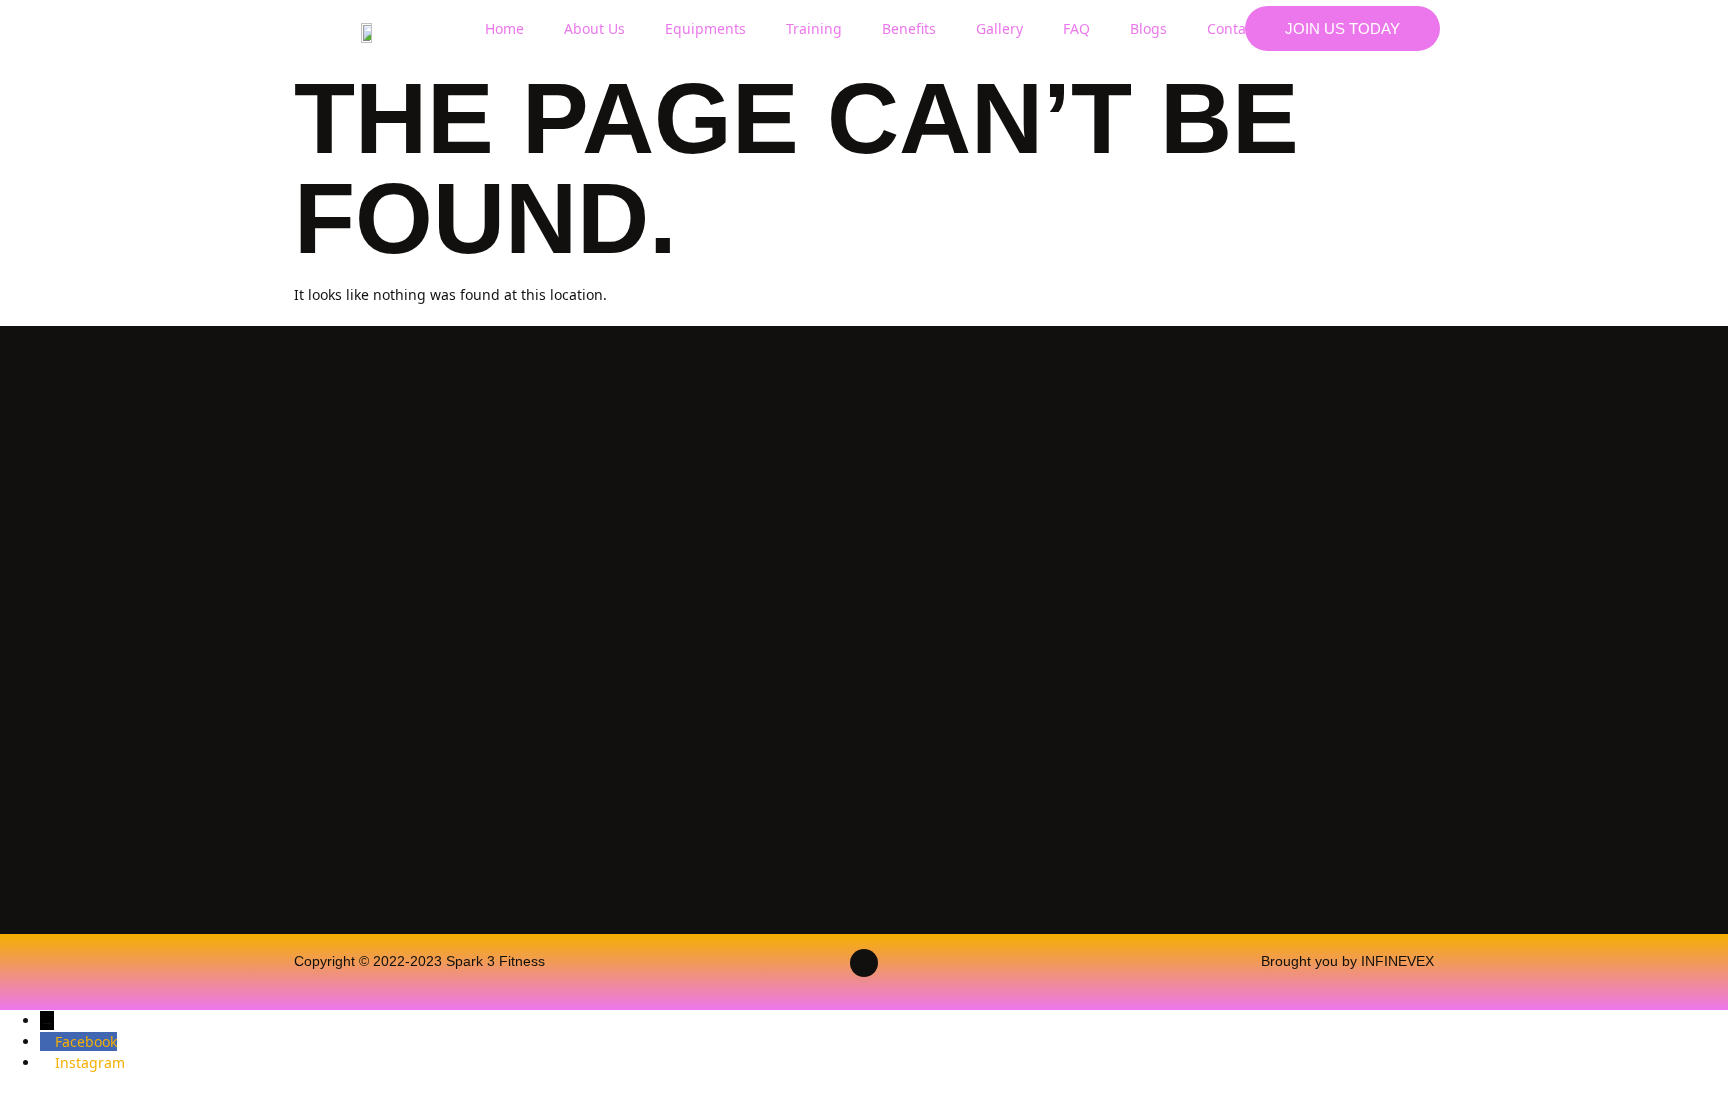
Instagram (90, 1062)
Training (814, 28)
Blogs (1148, 28)
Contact (1232, 28)
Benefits (909, 28)
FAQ (1076, 28)
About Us (594, 28)
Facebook (86, 1041)
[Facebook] (47, 1041)
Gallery (999, 28)
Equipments (705, 28)
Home (504, 28)
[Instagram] (47, 1062)
